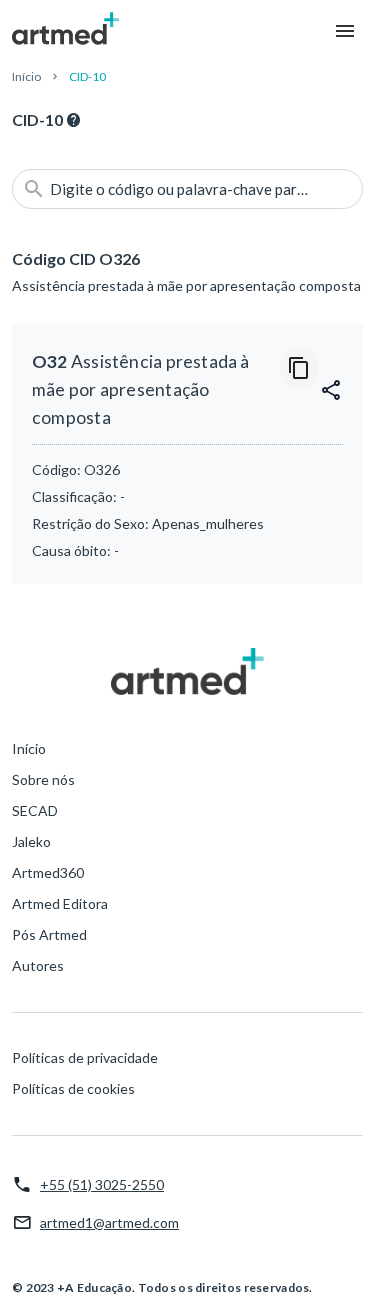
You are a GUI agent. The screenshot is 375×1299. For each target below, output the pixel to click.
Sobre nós (43, 779)
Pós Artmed (49, 934)
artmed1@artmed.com (109, 1222)
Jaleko (31, 841)
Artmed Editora (60, 903)
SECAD (35, 810)
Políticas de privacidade (85, 1057)
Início (26, 76)
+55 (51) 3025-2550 (102, 1184)
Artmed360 (48, 872)
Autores (38, 965)
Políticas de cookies (73, 1088)
